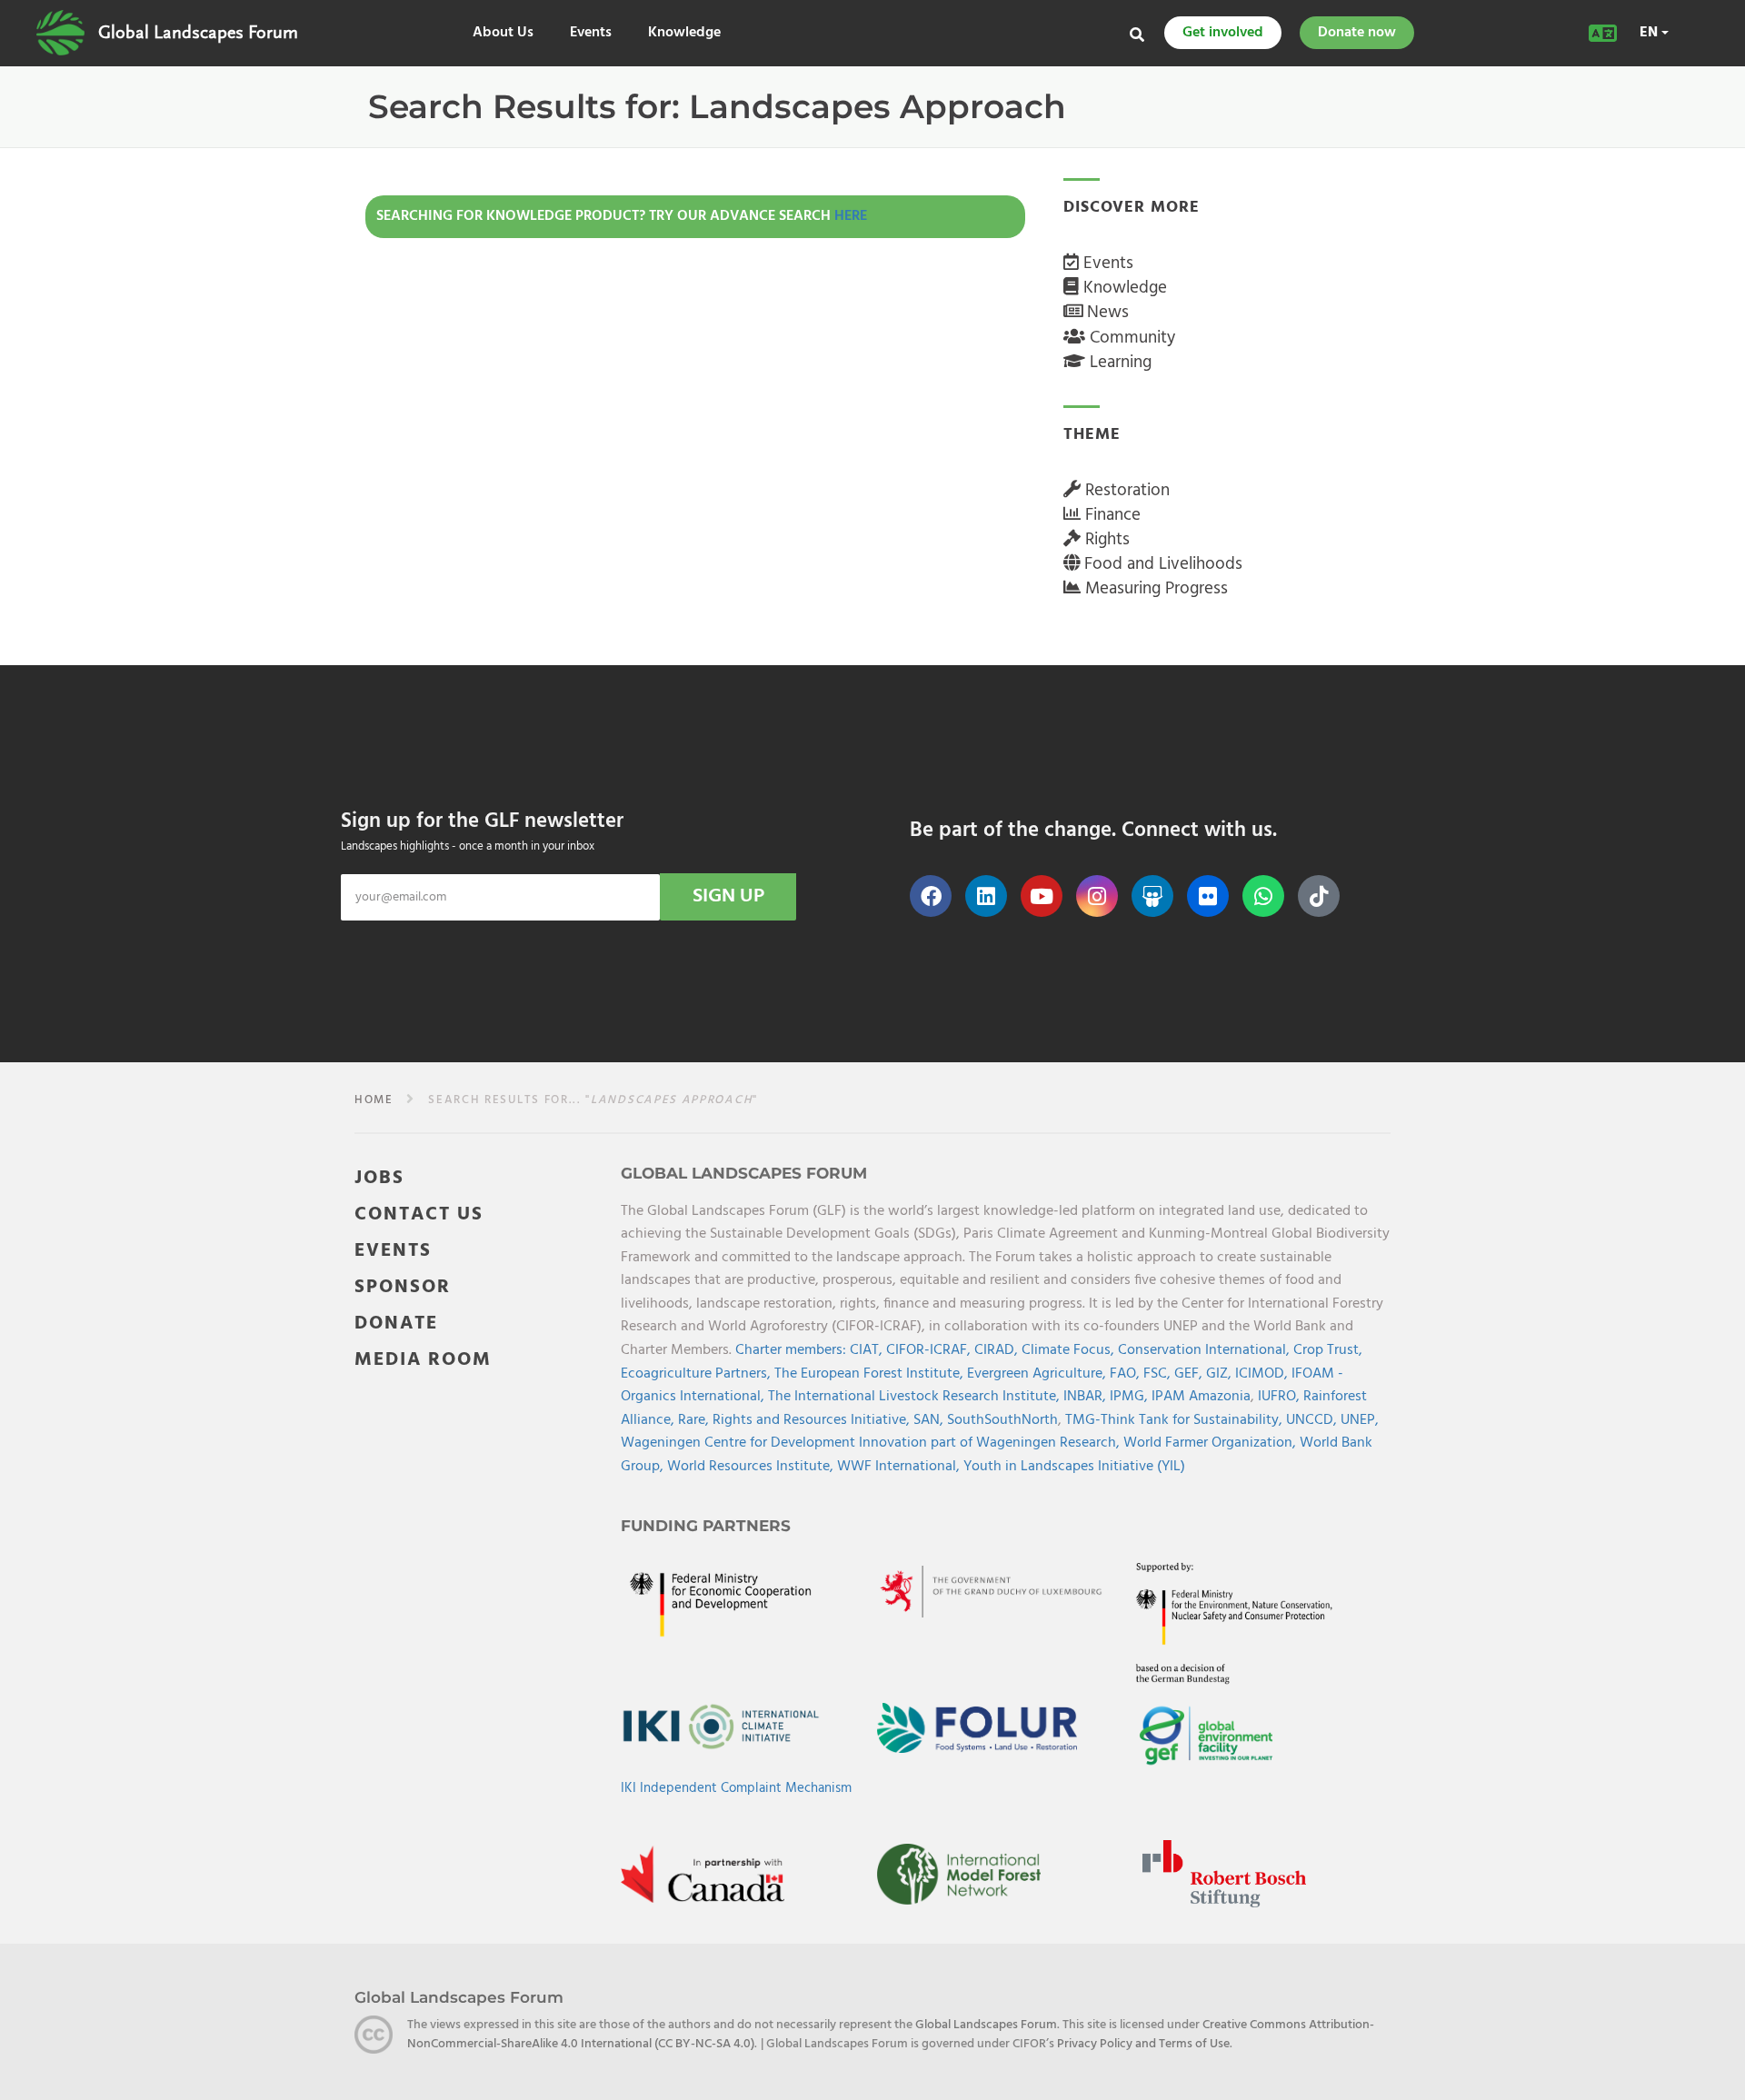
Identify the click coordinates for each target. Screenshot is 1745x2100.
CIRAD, (998, 1350)
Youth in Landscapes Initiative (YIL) (1074, 1467)
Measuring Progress (1154, 589)
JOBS (379, 1178)
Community (1130, 338)
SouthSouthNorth (1002, 1420)
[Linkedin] (986, 896)
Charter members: (791, 1350)
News (1106, 313)
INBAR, (1087, 1397)
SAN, (930, 1420)
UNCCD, (1313, 1420)
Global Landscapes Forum (198, 33)
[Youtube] (1042, 896)
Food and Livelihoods (1161, 564)
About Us (503, 33)
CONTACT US (419, 1214)
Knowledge (684, 33)
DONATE (396, 1324)
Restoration (1125, 491)
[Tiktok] (1319, 896)
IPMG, (1131, 1397)
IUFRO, (1281, 1397)
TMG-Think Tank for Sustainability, (1176, 1420)
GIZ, (1221, 1374)
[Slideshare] (1152, 896)
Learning (1118, 363)
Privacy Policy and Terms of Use (1143, 2044)
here (851, 216)
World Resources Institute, (752, 1467)
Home (374, 1100)
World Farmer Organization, (1212, 1443)
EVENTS (393, 1251)
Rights (1105, 540)
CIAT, (868, 1350)
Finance (1111, 515)
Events (591, 33)
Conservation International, (1206, 1350)
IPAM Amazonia (1201, 1397)
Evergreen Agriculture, (1038, 1374)
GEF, (1190, 1374)
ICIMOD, (1263, 1374)
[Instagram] (1097, 896)
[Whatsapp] (1263, 896)
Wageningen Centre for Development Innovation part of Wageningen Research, (872, 1443)
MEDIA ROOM (423, 1360)
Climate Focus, (1070, 1350)
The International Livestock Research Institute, (916, 1397)
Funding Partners (706, 1526)
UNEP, (1360, 1420)
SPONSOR (403, 1287)
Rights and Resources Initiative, (813, 1420)
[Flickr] (1208, 896)
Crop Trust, (1328, 1350)
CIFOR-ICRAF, (930, 1350)
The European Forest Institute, (871, 1374)
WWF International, (900, 1467)
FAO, (1127, 1374)
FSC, (1159, 1374)
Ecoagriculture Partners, (698, 1374)
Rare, (695, 1420)
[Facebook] (931, 896)
